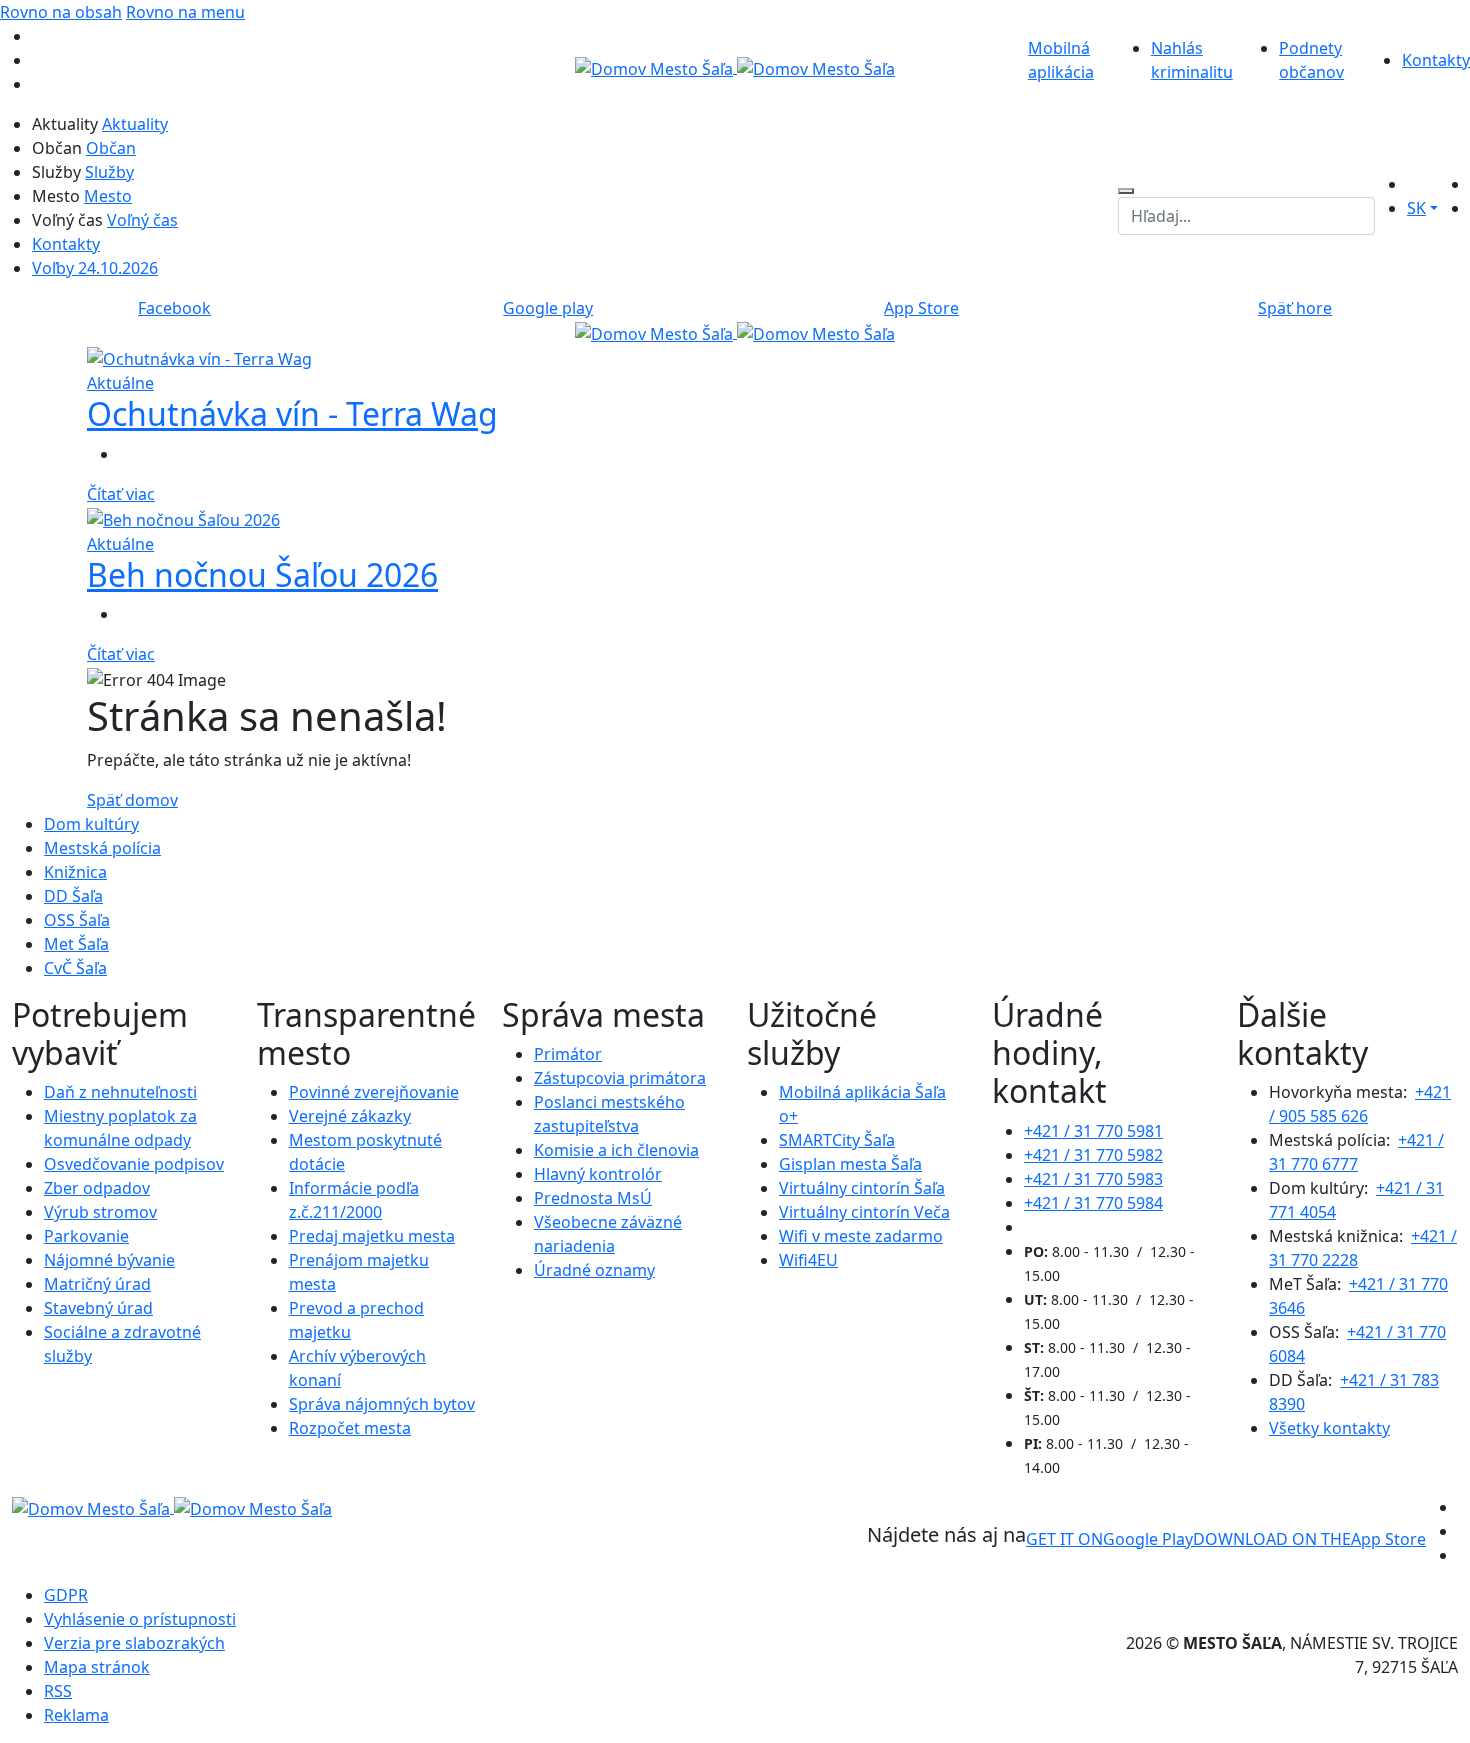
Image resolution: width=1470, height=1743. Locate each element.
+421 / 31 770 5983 (1093, 1179)
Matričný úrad (97, 1284)
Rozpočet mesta (350, 1428)
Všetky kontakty (1329, 1428)
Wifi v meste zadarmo (861, 1236)
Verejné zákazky (350, 1116)
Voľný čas (142, 220)
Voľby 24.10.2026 (95, 268)
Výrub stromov (100, 1212)
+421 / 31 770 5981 (1093, 1131)
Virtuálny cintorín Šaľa (862, 1188)
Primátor (568, 1054)
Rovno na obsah (61, 12)
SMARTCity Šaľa (837, 1140)
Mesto (108, 196)
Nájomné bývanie (109, 1260)
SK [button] (1416, 208)
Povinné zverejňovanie (374, 1092)
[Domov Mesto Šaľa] (735, 332)
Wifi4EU (808, 1260)
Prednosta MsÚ (593, 1198)
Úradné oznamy (594, 1270)
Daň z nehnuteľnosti (120, 1092)
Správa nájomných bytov (382, 1404)
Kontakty (1436, 60)
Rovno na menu (185, 12)
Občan (111, 148)
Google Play (1109, 1539)
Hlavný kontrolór (598, 1174)
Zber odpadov (97, 1188)
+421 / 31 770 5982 (1093, 1155)
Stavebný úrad (98, 1308)
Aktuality (135, 124)
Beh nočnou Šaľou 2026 (262, 574)
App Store (1309, 1539)
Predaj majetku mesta (372, 1236)
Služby (109, 172)
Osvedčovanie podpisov (134, 1164)
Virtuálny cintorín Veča (864, 1212)
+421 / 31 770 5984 (1093, 1203)
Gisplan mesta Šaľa (850, 1164)
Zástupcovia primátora (620, 1078)
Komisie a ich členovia (616, 1150)
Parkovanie (86, 1236)
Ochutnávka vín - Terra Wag (292, 413)
